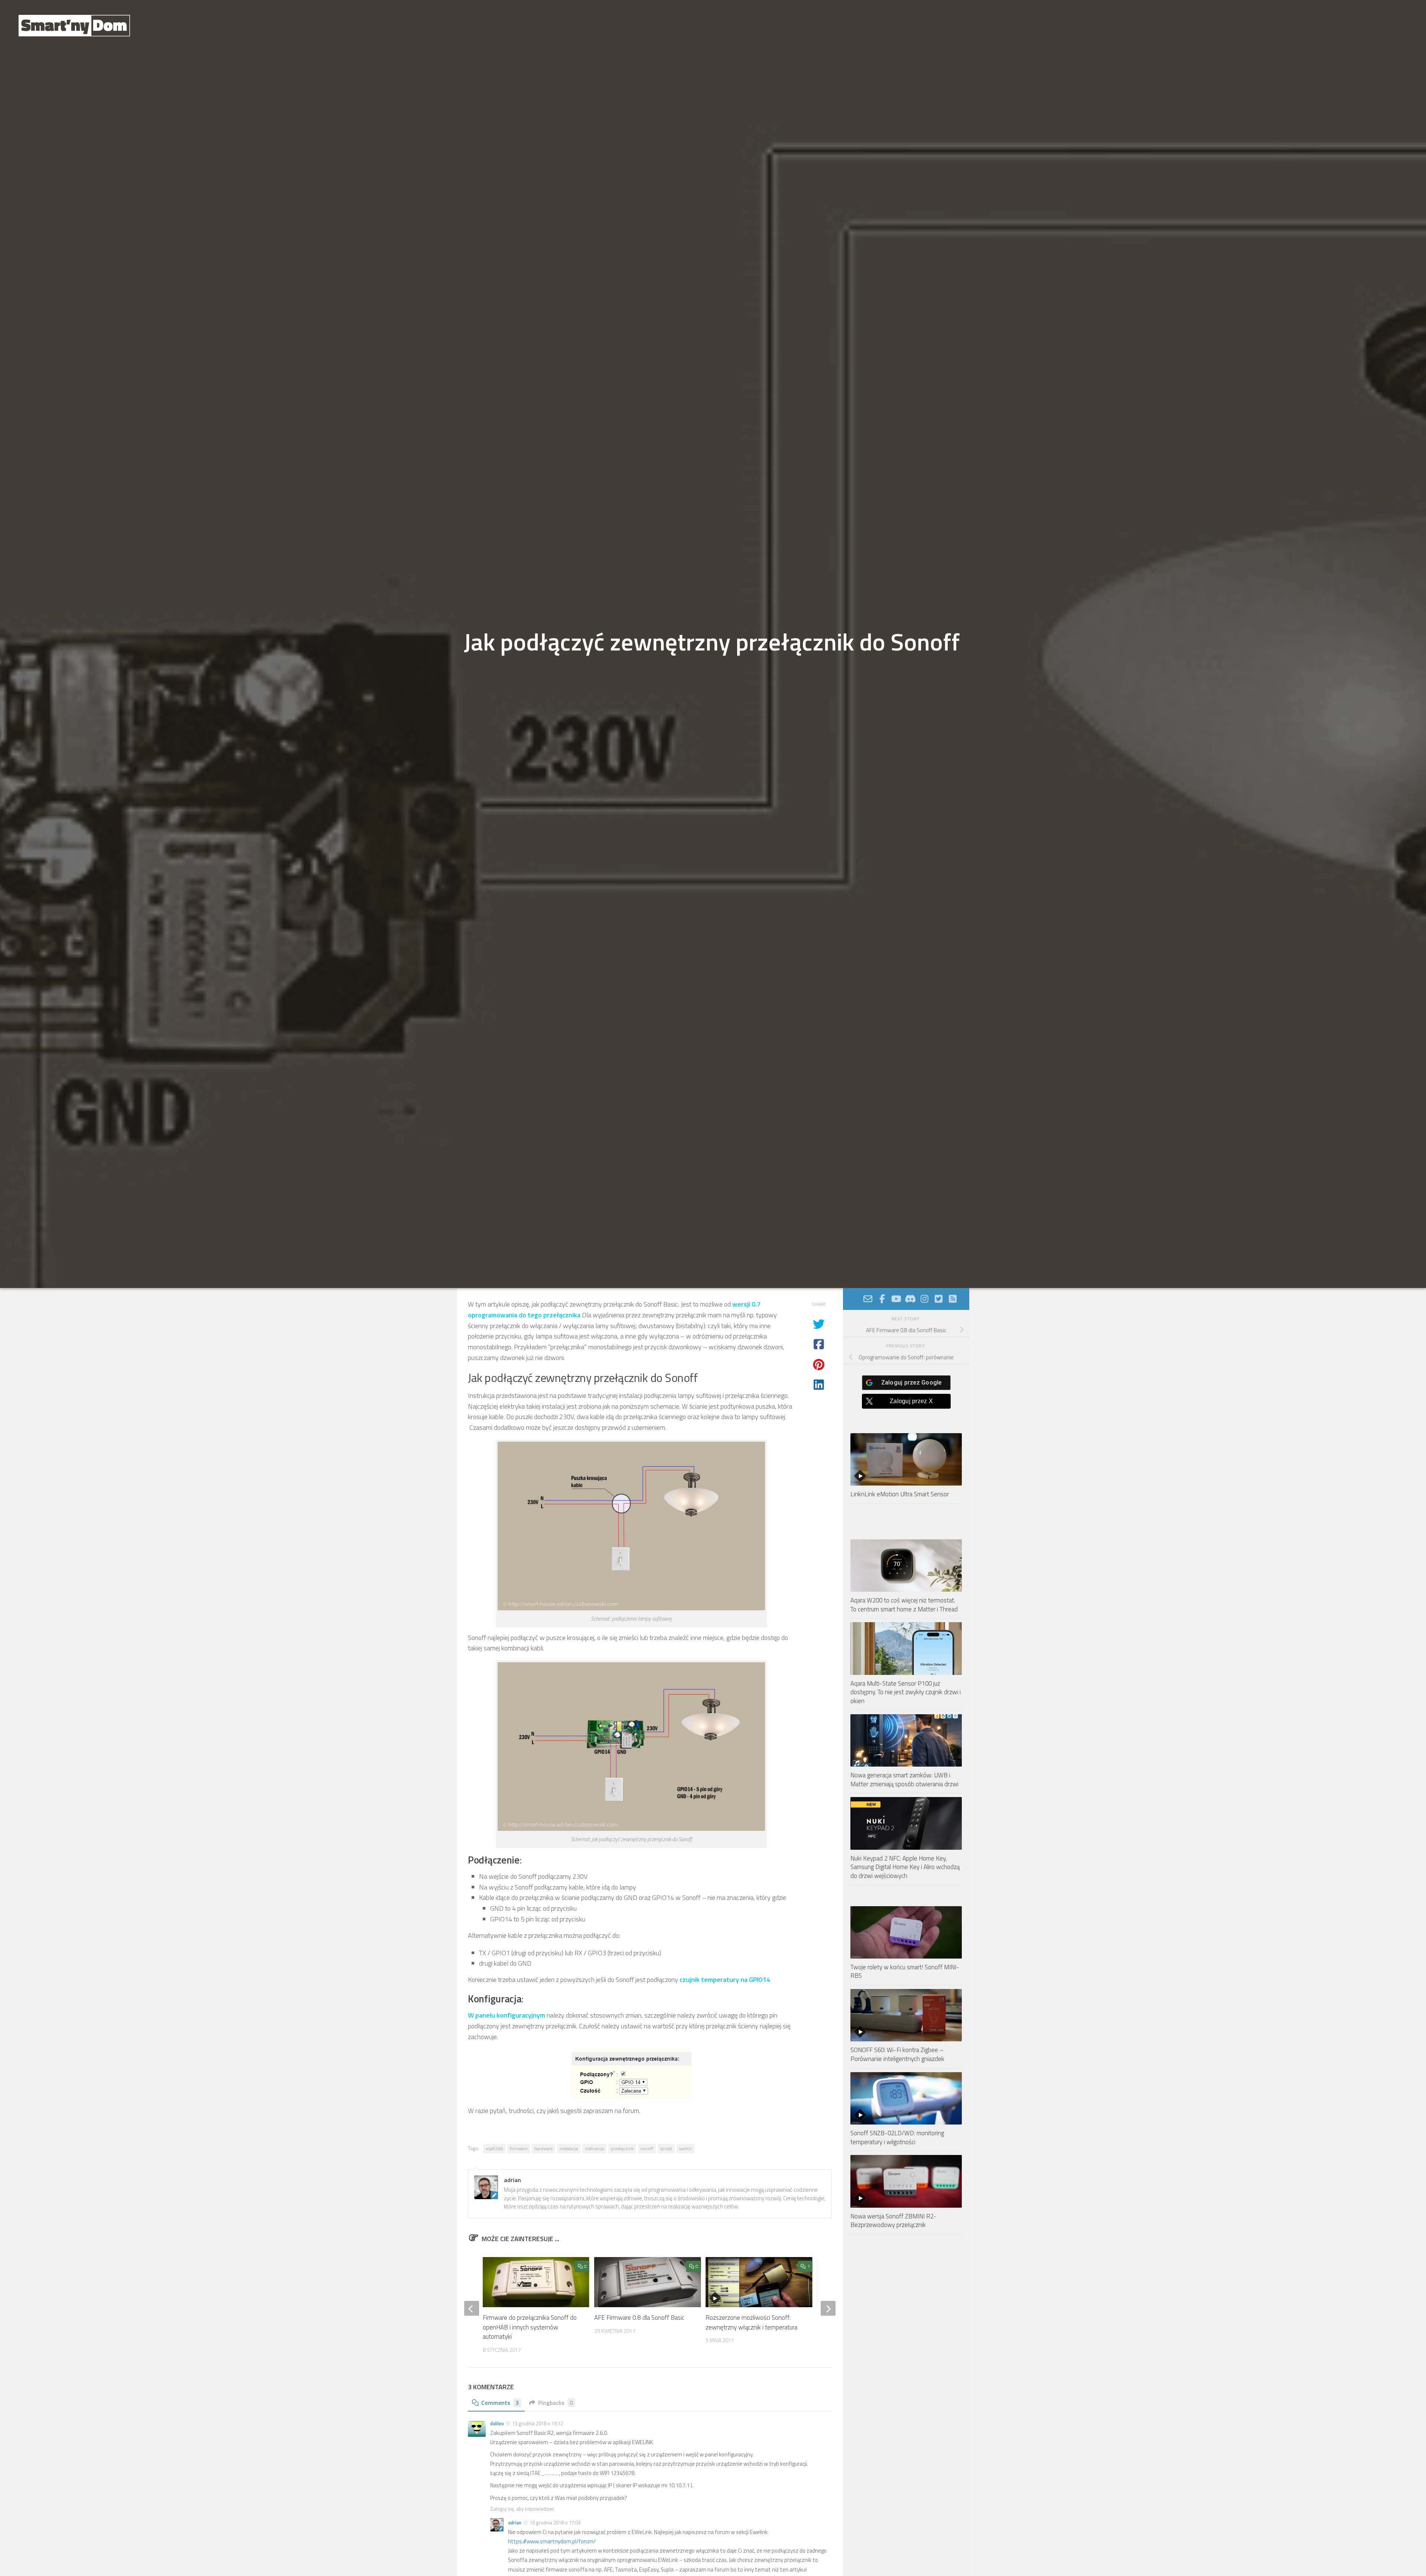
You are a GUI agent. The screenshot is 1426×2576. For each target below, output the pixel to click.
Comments (500, 2403)
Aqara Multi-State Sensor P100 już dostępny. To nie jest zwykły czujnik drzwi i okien (906, 1692)
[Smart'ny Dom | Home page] (74, 26)
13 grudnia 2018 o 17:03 (555, 2523)
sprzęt (666, 2148)
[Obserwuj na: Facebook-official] (882, 1299)
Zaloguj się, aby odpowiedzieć (522, 2509)
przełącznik (622, 2148)
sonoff (647, 2148)
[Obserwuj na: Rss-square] (953, 1299)
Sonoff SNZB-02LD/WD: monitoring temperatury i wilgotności (897, 2138)
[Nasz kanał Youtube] (896, 1299)
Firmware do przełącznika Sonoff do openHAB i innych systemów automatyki (530, 2327)
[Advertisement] (906, 2308)
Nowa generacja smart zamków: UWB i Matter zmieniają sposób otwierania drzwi (904, 1780)
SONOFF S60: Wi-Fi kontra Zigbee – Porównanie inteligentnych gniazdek (897, 2054)
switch (686, 2148)
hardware (543, 2148)
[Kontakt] (868, 1299)
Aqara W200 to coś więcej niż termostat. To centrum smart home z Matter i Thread (904, 1605)
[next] (828, 2308)
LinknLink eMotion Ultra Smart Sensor (900, 1494)
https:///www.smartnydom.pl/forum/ (552, 2541)
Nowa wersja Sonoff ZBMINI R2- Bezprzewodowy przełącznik (893, 2221)
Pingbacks (556, 2403)
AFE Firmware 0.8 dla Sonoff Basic (639, 2318)
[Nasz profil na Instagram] (924, 1299)
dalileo (497, 2423)
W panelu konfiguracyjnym (507, 2015)
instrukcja (594, 2148)
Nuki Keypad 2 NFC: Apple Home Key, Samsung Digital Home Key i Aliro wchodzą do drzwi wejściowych (905, 1867)
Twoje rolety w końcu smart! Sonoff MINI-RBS (905, 1972)
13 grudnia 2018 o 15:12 (538, 2423)
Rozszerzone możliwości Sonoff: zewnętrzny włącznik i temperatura (751, 2323)
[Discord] (910, 1299)
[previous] (472, 2308)
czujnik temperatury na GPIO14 (725, 1980)
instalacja (569, 2148)
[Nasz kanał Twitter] (938, 1299)
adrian (515, 2523)
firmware (519, 2148)
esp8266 (494, 2148)
